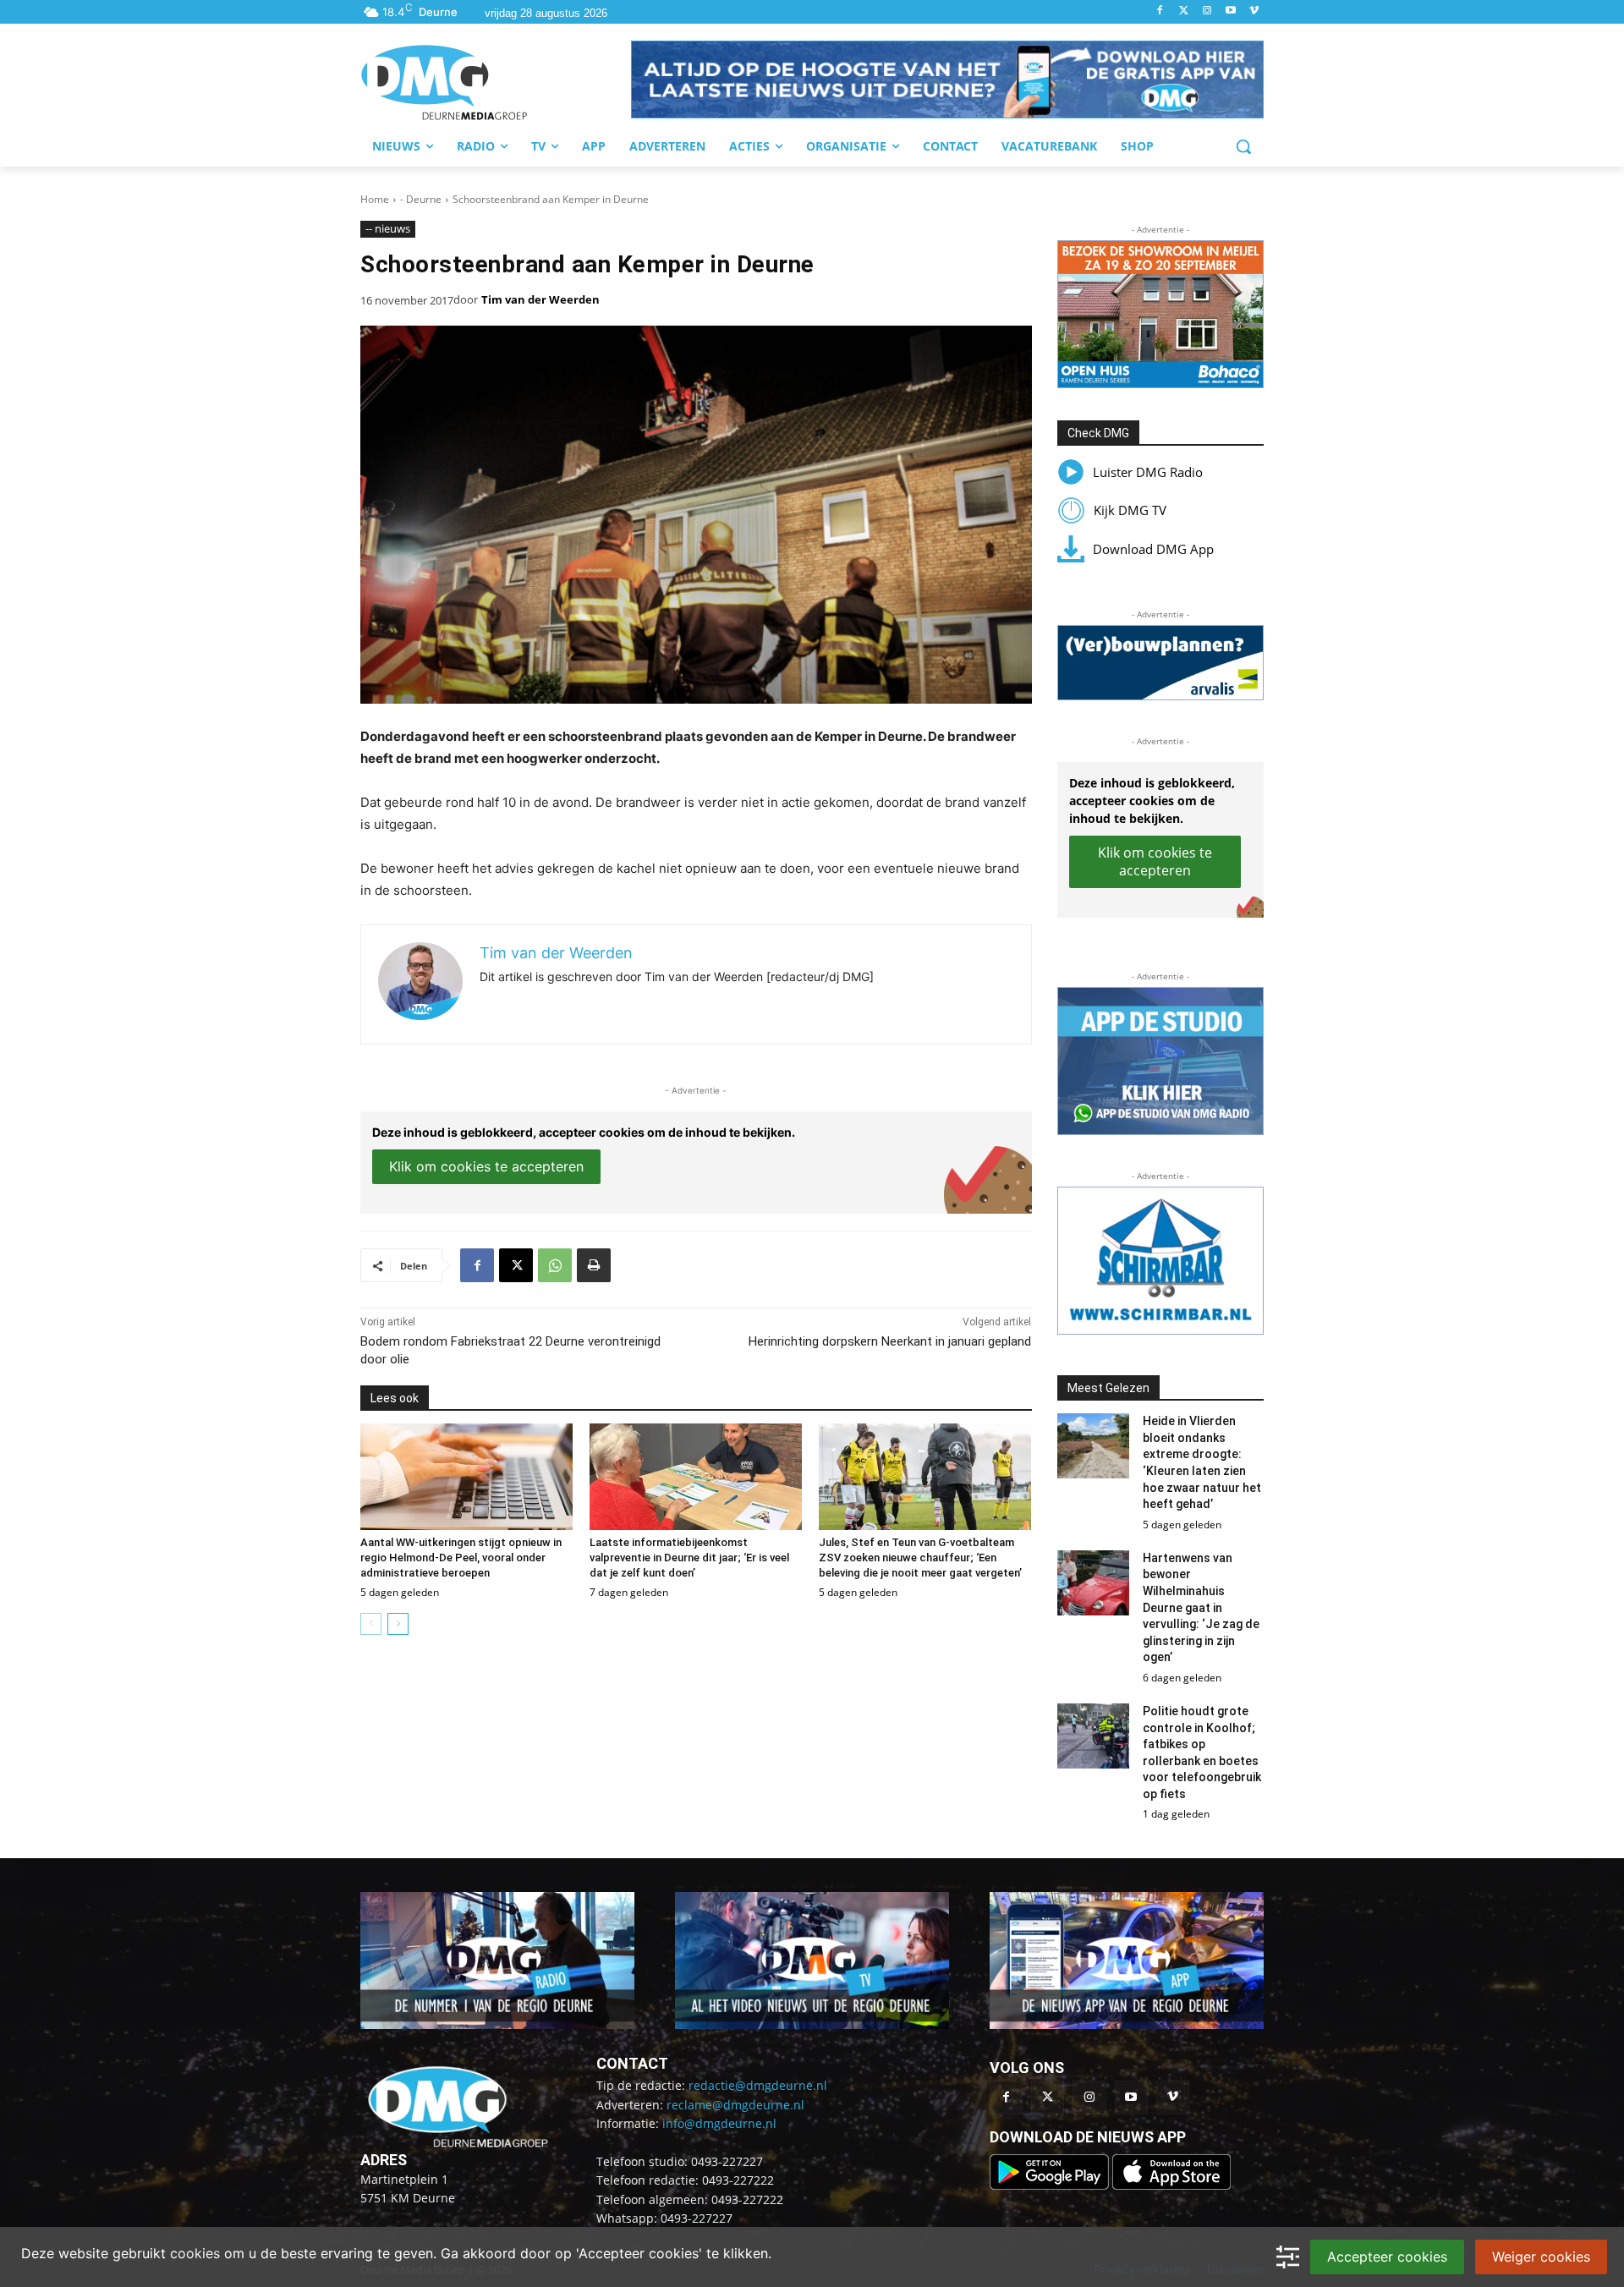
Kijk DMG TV (1130, 510)
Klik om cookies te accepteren (486, 1166)
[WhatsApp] (555, 1265)
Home (375, 199)
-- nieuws (388, 228)
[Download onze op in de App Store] (1171, 2185)
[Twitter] (1184, 11)
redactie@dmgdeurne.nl (758, 2085)
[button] (947, 80)
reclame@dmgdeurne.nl (735, 2105)
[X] (516, 1265)
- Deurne (421, 199)
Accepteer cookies (1387, 2257)
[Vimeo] (1254, 11)
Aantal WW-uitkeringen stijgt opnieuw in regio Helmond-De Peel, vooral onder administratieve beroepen (461, 1558)
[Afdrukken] (594, 1265)
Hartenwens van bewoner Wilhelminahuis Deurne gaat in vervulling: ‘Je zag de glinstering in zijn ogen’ (1201, 1608)
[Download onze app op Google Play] (1051, 2185)
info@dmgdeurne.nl (719, 2123)
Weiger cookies (1541, 2257)
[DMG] (496, 82)
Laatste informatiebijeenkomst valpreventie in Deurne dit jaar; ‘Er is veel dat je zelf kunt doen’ (689, 1558)
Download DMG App (1153, 549)
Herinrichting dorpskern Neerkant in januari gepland (890, 1341)
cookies (195, 2253)
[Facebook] (1160, 11)
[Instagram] (1207, 11)
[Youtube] (1230, 11)
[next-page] (398, 1624)
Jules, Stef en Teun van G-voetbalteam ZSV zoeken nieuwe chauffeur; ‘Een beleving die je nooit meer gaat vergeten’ (920, 1558)
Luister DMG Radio (1148, 472)
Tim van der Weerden (540, 299)
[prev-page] (371, 1624)
